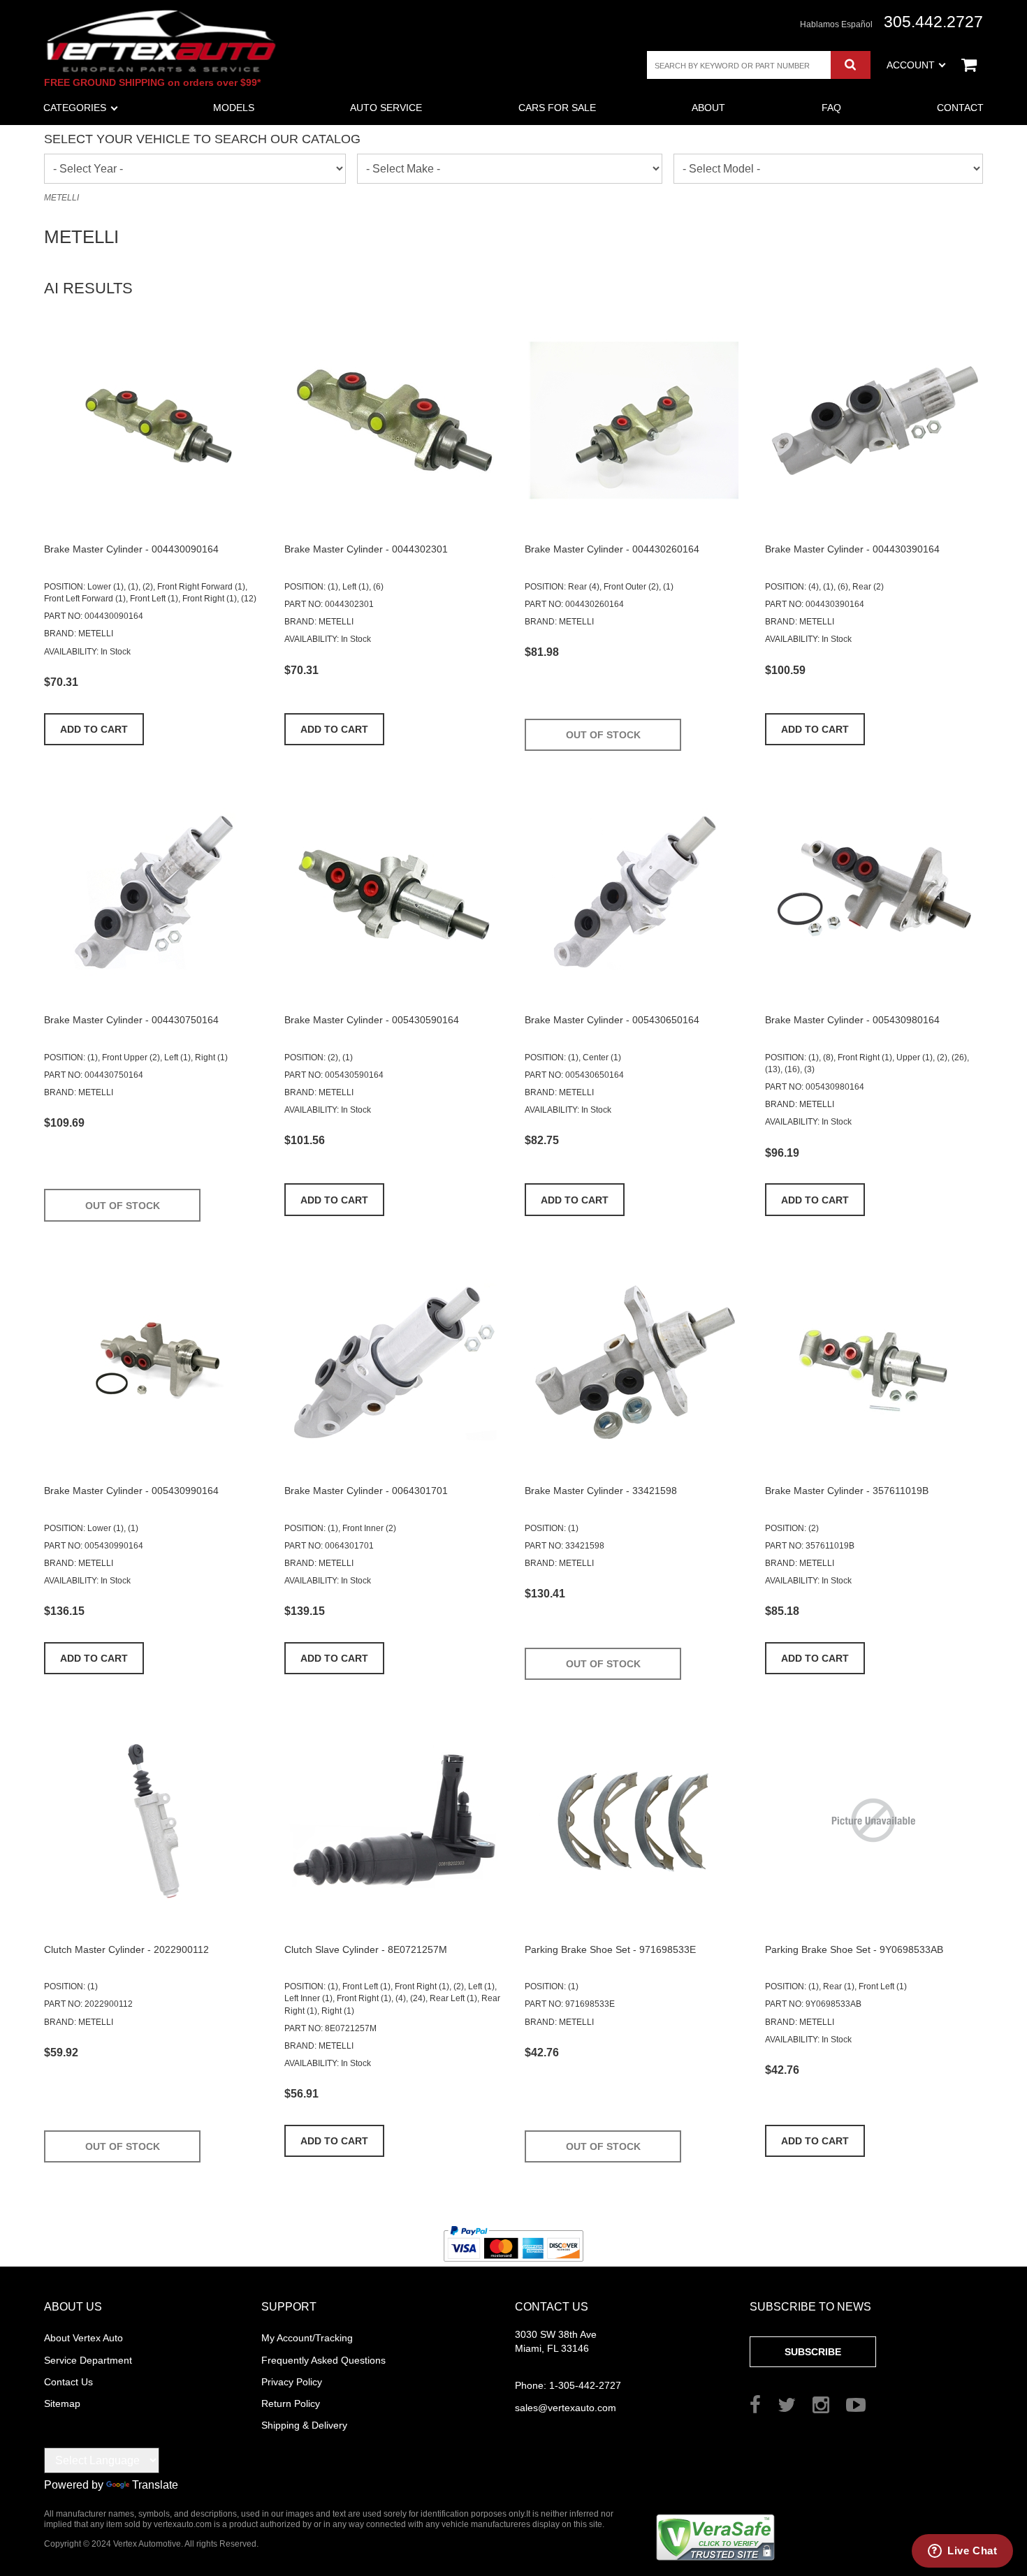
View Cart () (969, 65)
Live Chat (972, 2551)
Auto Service (386, 108)
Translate (155, 2485)
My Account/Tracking (307, 2338)
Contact (960, 108)
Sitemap (62, 2403)
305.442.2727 (933, 22)
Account (911, 65)
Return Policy (291, 2403)
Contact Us (68, 2382)
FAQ (831, 108)
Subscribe (813, 2352)
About (708, 108)
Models (234, 108)
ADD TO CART (94, 729)
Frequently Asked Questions (323, 2360)
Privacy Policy (292, 2382)
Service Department (88, 2360)
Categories (75, 108)
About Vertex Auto (83, 2338)
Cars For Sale (557, 108)
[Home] (161, 41)
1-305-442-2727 (568, 2385)
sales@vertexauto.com (566, 2408)
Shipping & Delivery (304, 2425)
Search (851, 65)
